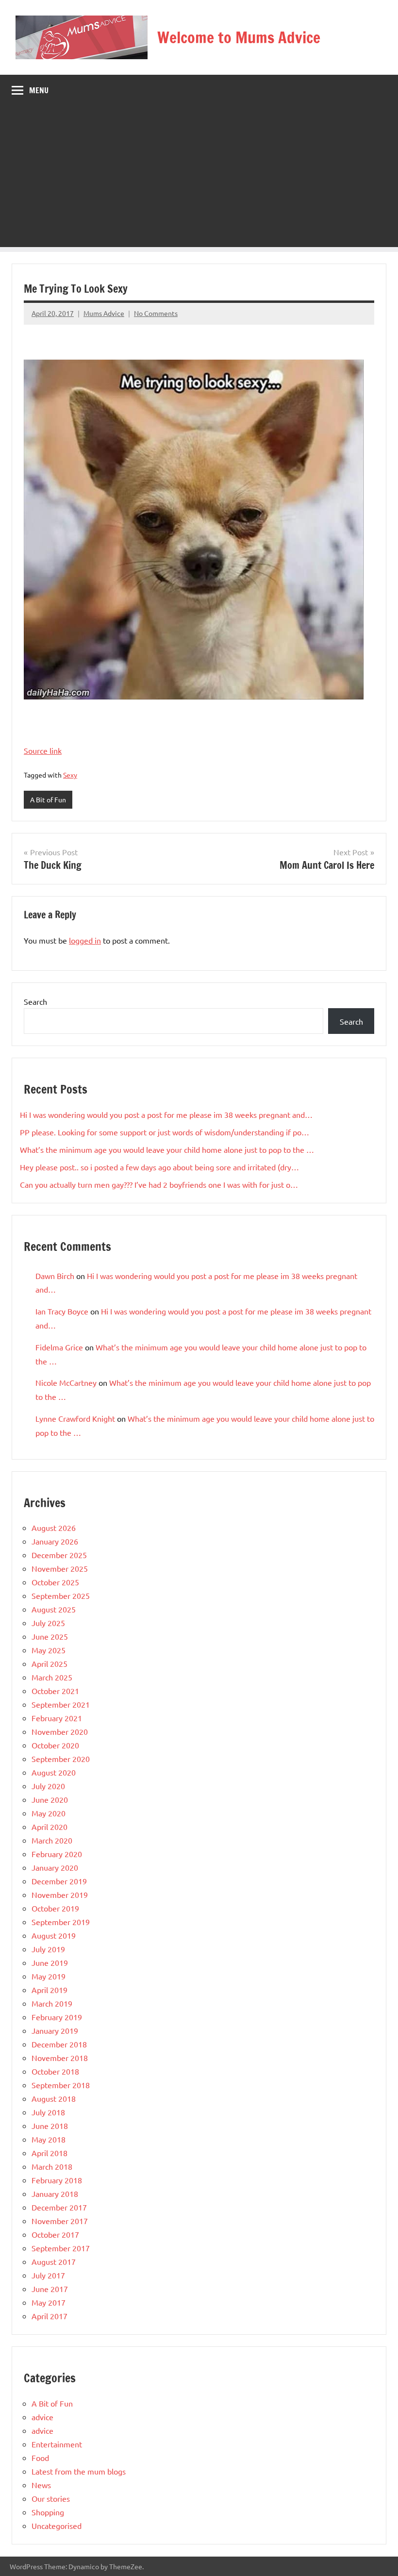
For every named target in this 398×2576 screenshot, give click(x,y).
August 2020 (54, 1772)
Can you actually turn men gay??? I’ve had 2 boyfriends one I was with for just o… (159, 1184)
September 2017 (61, 2248)
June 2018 (50, 2126)
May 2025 (49, 1650)
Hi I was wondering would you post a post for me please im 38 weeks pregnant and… (166, 1114)
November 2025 (60, 1568)
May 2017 (49, 2302)
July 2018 (48, 2112)
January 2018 (55, 2194)
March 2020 (52, 1840)
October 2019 (55, 1908)
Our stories (51, 2498)
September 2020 (61, 1759)
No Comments (156, 313)
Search (35, 1001)
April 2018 (50, 2153)
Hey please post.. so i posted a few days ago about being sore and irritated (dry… (159, 1167)
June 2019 (50, 1962)
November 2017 (60, 2221)
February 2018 (57, 2180)
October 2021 (55, 1691)
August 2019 (54, 1935)
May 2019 (49, 1976)
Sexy (70, 775)
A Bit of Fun (48, 799)
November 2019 (60, 1895)
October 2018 (55, 2071)
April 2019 (50, 1990)
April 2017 (50, 2316)
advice (42, 2417)
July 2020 (48, 1786)
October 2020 (55, 1745)
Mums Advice (104, 313)
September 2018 (61, 2085)
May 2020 (49, 1813)
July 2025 (48, 1623)
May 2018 (49, 2139)
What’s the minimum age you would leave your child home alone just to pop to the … (167, 1149)
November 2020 (60, 1731)
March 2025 (52, 1677)
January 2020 (55, 1867)
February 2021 (57, 1718)
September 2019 (61, 1922)
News (41, 2485)
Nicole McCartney (66, 1382)
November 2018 (60, 2058)
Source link (43, 750)
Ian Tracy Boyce (62, 1311)
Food (40, 2458)
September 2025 (61, 1595)
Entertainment (57, 2444)
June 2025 (50, 1636)
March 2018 (52, 2166)
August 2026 (54, 1528)
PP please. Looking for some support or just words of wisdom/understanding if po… (165, 1132)
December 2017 (59, 2207)
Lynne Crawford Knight (75, 1418)
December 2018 (59, 2044)
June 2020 (50, 1799)
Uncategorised (57, 2526)
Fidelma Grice (59, 1347)
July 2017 (48, 2275)
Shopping (48, 2512)
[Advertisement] (199, 179)
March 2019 (52, 2003)
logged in (85, 940)
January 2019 (55, 2030)
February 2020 (57, 1854)
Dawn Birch (55, 1276)
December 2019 (59, 1881)
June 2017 (50, 2289)
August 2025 (54, 1609)
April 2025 (50, 1663)
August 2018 (54, 2098)
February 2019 (57, 2017)
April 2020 (50, 1827)
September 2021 (61, 1704)
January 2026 (55, 1541)
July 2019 (48, 1949)
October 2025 (55, 1582)
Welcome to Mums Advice (239, 37)
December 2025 (59, 1555)
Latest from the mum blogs (79, 2471)
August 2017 (54, 2261)
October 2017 (55, 2234)
